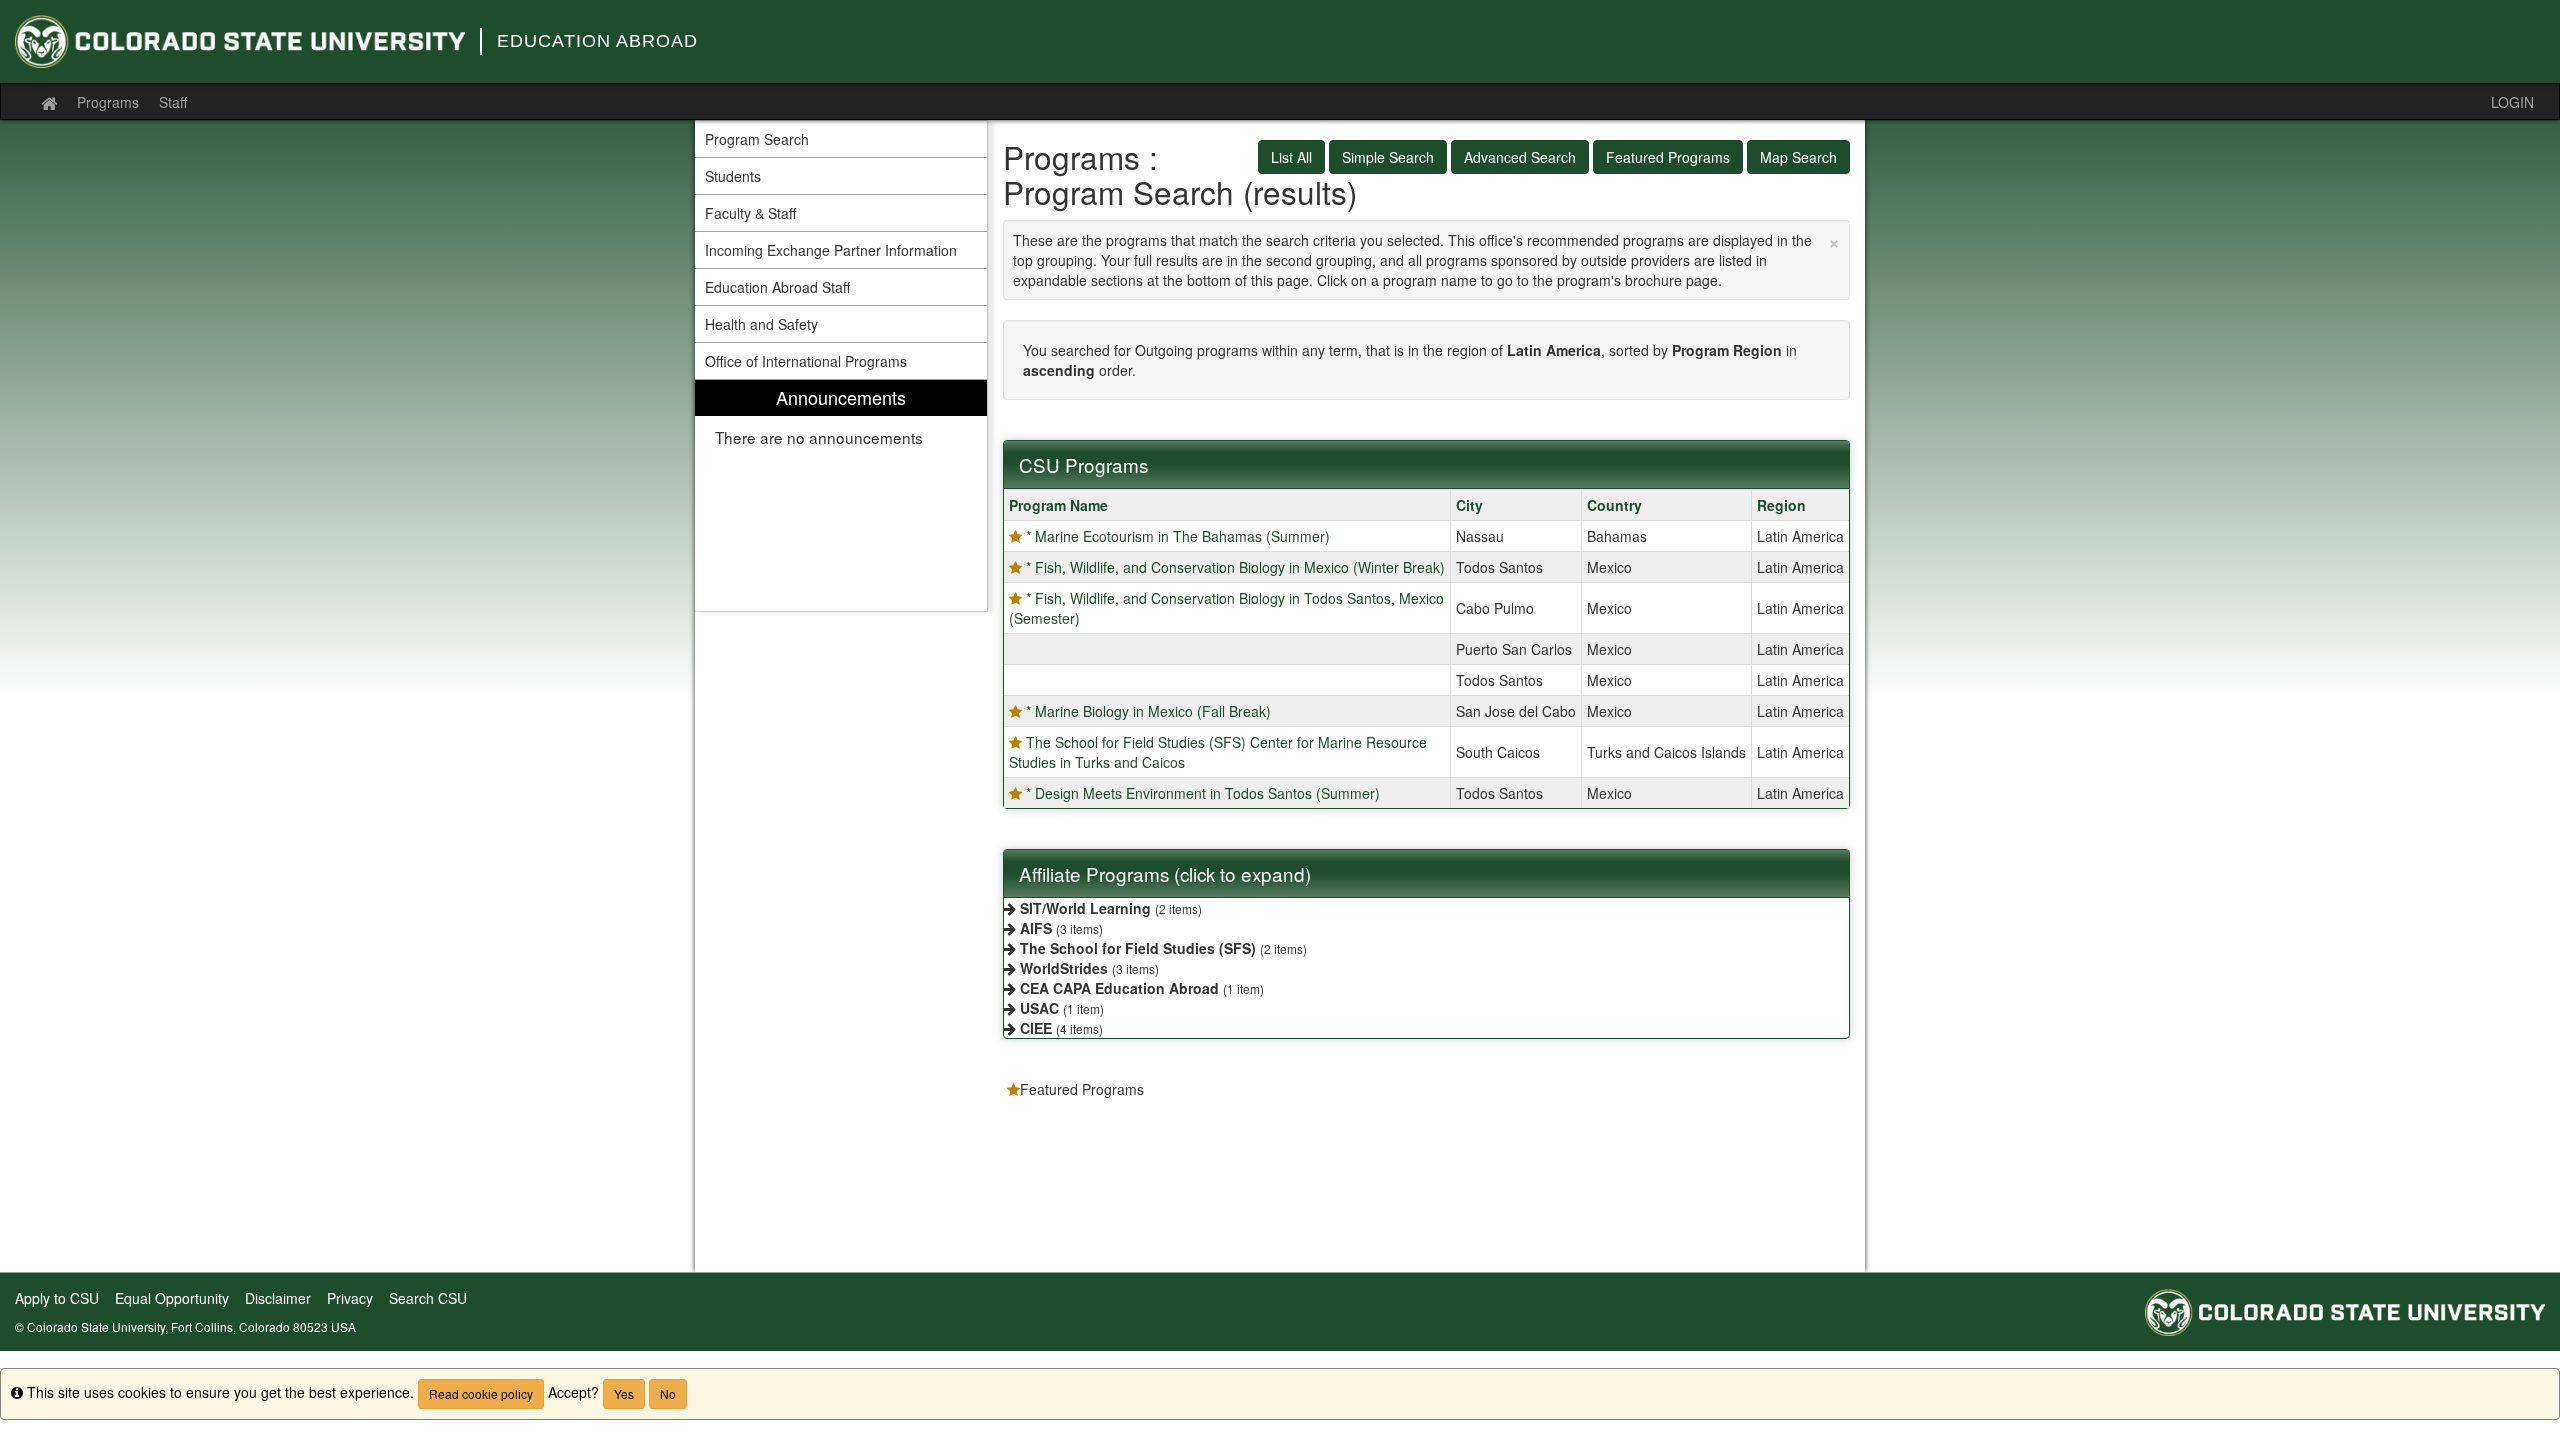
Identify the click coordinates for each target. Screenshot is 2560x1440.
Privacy (350, 1298)
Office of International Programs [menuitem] (806, 361)
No (668, 1393)
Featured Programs (1668, 157)
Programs (108, 102)
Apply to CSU (57, 1298)
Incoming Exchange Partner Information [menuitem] (831, 250)
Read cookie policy (481, 1393)
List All (1291, 157)
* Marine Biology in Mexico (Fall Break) (1148, 711)
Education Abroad (597, 41)
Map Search (1798, 157)
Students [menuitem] (733, 176)
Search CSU (428, 1298)
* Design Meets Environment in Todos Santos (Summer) (1203, 793)
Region (1781, 505)
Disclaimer (278, 1298)
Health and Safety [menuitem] (761, 324)
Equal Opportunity (172, 1298)
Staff (173, 102)
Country (1614, 505)
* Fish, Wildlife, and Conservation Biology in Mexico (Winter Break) (1235, 567)
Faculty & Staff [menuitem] (750, 213)
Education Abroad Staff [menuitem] (777, 287)
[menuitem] (841, 495)
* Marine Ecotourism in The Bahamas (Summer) (1178, 536)
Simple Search (1388, 157)
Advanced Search (1520, 157)
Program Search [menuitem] (757, 139)
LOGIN (2512, 102)
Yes (624, 1393)
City (1469, 505)
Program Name (1058, 505)
